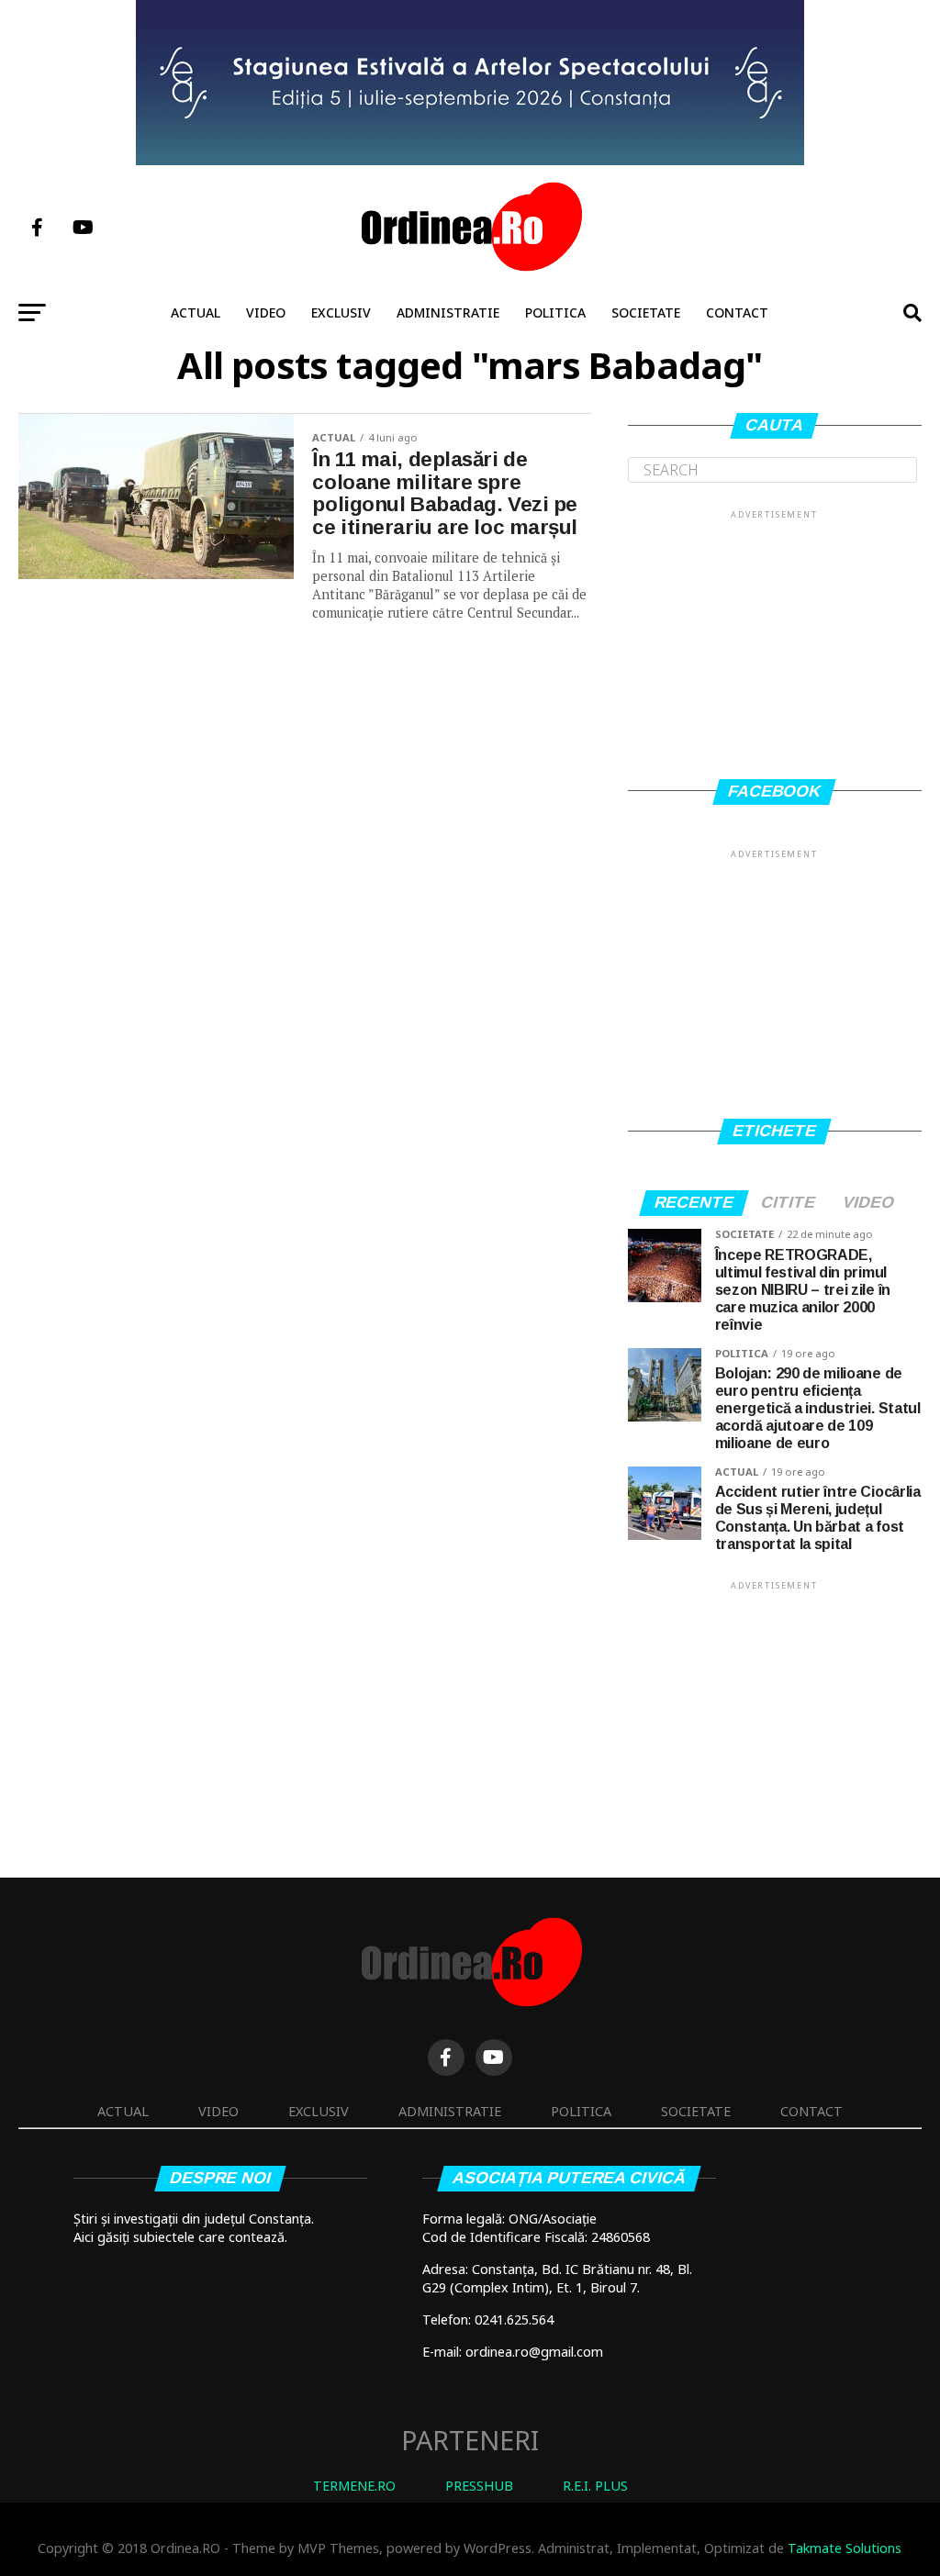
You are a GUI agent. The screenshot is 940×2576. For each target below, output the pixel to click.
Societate (646, 312)
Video (266, 312)
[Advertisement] (775, 637)
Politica (555, 312)
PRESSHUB (479, 2486)
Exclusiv (341, 312)
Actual (196, 312)
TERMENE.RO (354, 2486)
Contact (737, 312)
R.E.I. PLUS (595, 2486)
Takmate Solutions (845, 2548)
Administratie (448, 312)
